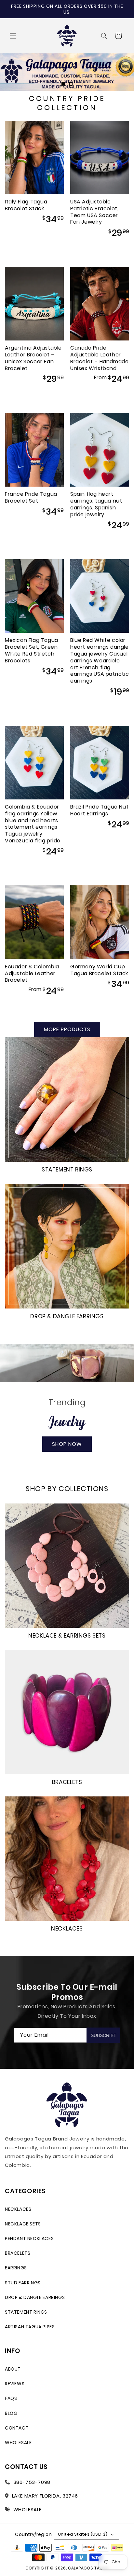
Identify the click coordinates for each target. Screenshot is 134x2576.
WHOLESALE (27, 2509)
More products (67, 1029)
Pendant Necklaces (29, 2238)
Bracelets (67, 1782)
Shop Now (67, 1444)
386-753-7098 (32, 2482)
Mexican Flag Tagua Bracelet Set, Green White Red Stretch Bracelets (32, 651)
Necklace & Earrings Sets (67, 1636)
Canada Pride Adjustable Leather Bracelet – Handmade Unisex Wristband (99, 358)
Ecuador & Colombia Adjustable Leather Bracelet (32, 974)
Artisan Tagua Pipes (30, 2327)
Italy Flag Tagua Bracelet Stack (26, 205)
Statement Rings (67, 1170)
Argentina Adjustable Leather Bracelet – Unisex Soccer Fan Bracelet (33, 358)
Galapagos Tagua (88, 2568)
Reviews (15, 2384)
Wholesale (18, 2443)
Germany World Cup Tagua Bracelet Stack (99, 970)
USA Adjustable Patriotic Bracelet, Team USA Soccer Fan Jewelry (94, 212)
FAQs (11, 2398)
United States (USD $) (83, 2534)
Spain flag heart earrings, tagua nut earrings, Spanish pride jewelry (96, 504)
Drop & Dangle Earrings (67, 1316)
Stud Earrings (23, 2283)
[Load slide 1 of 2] (63, 84)
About (13, 2369)
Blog (11, 2413)
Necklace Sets (23, 2224)
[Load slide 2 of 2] (71, 84)
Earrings (16, 2268)
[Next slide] (82, 84)
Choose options (100, 396)
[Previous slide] (52, 84)
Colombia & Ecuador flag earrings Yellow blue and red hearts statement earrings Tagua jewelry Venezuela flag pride (33, 824)
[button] (13, 36)
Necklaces (67, 1929)
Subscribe (104, 2035)
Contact (17, 2428)
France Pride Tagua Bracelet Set (31, 498)
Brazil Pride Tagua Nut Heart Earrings (99, 810)
